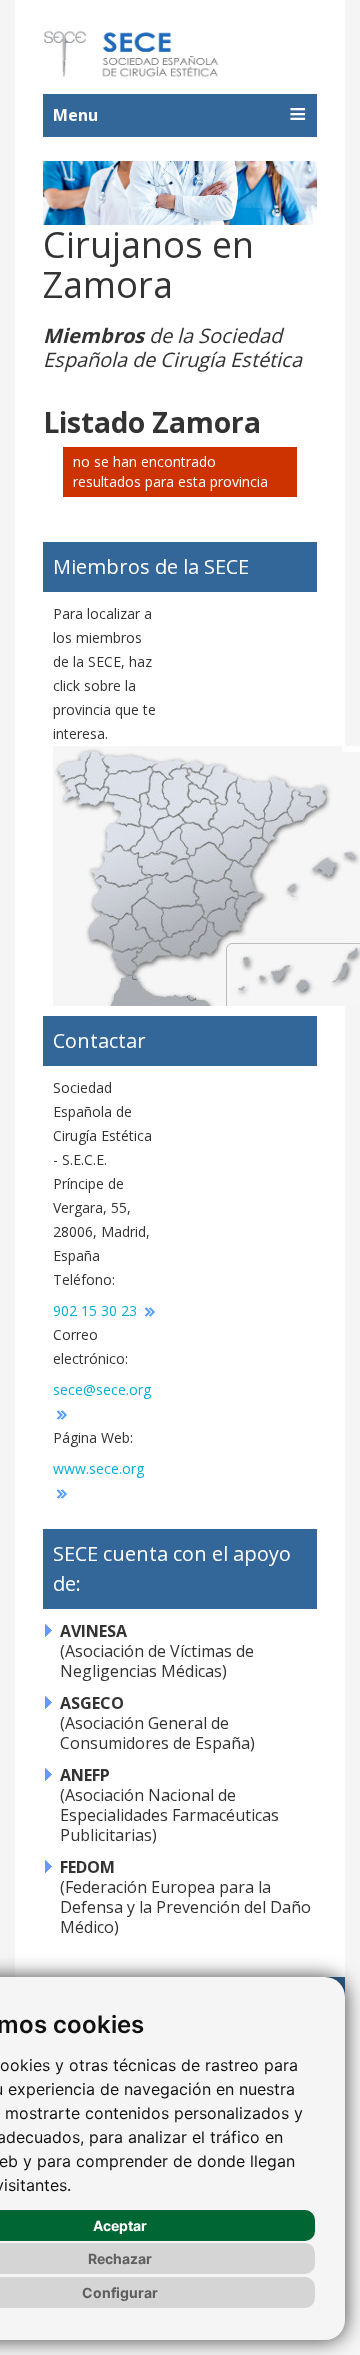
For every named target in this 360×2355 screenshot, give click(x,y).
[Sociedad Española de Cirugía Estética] (132, 54)
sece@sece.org (102, 1389)
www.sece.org (98, 1468)
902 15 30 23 (97, 1310)
